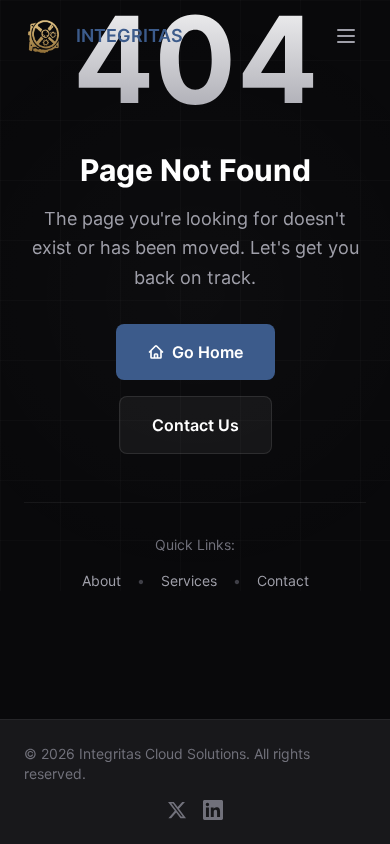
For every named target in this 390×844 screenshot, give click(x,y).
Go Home (207, 352)
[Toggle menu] (346, 36)
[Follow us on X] (177, 810)
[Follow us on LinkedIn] (213, 810)
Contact (283, 580)
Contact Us (195, 425)
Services (189, 580)
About (101, 580)
